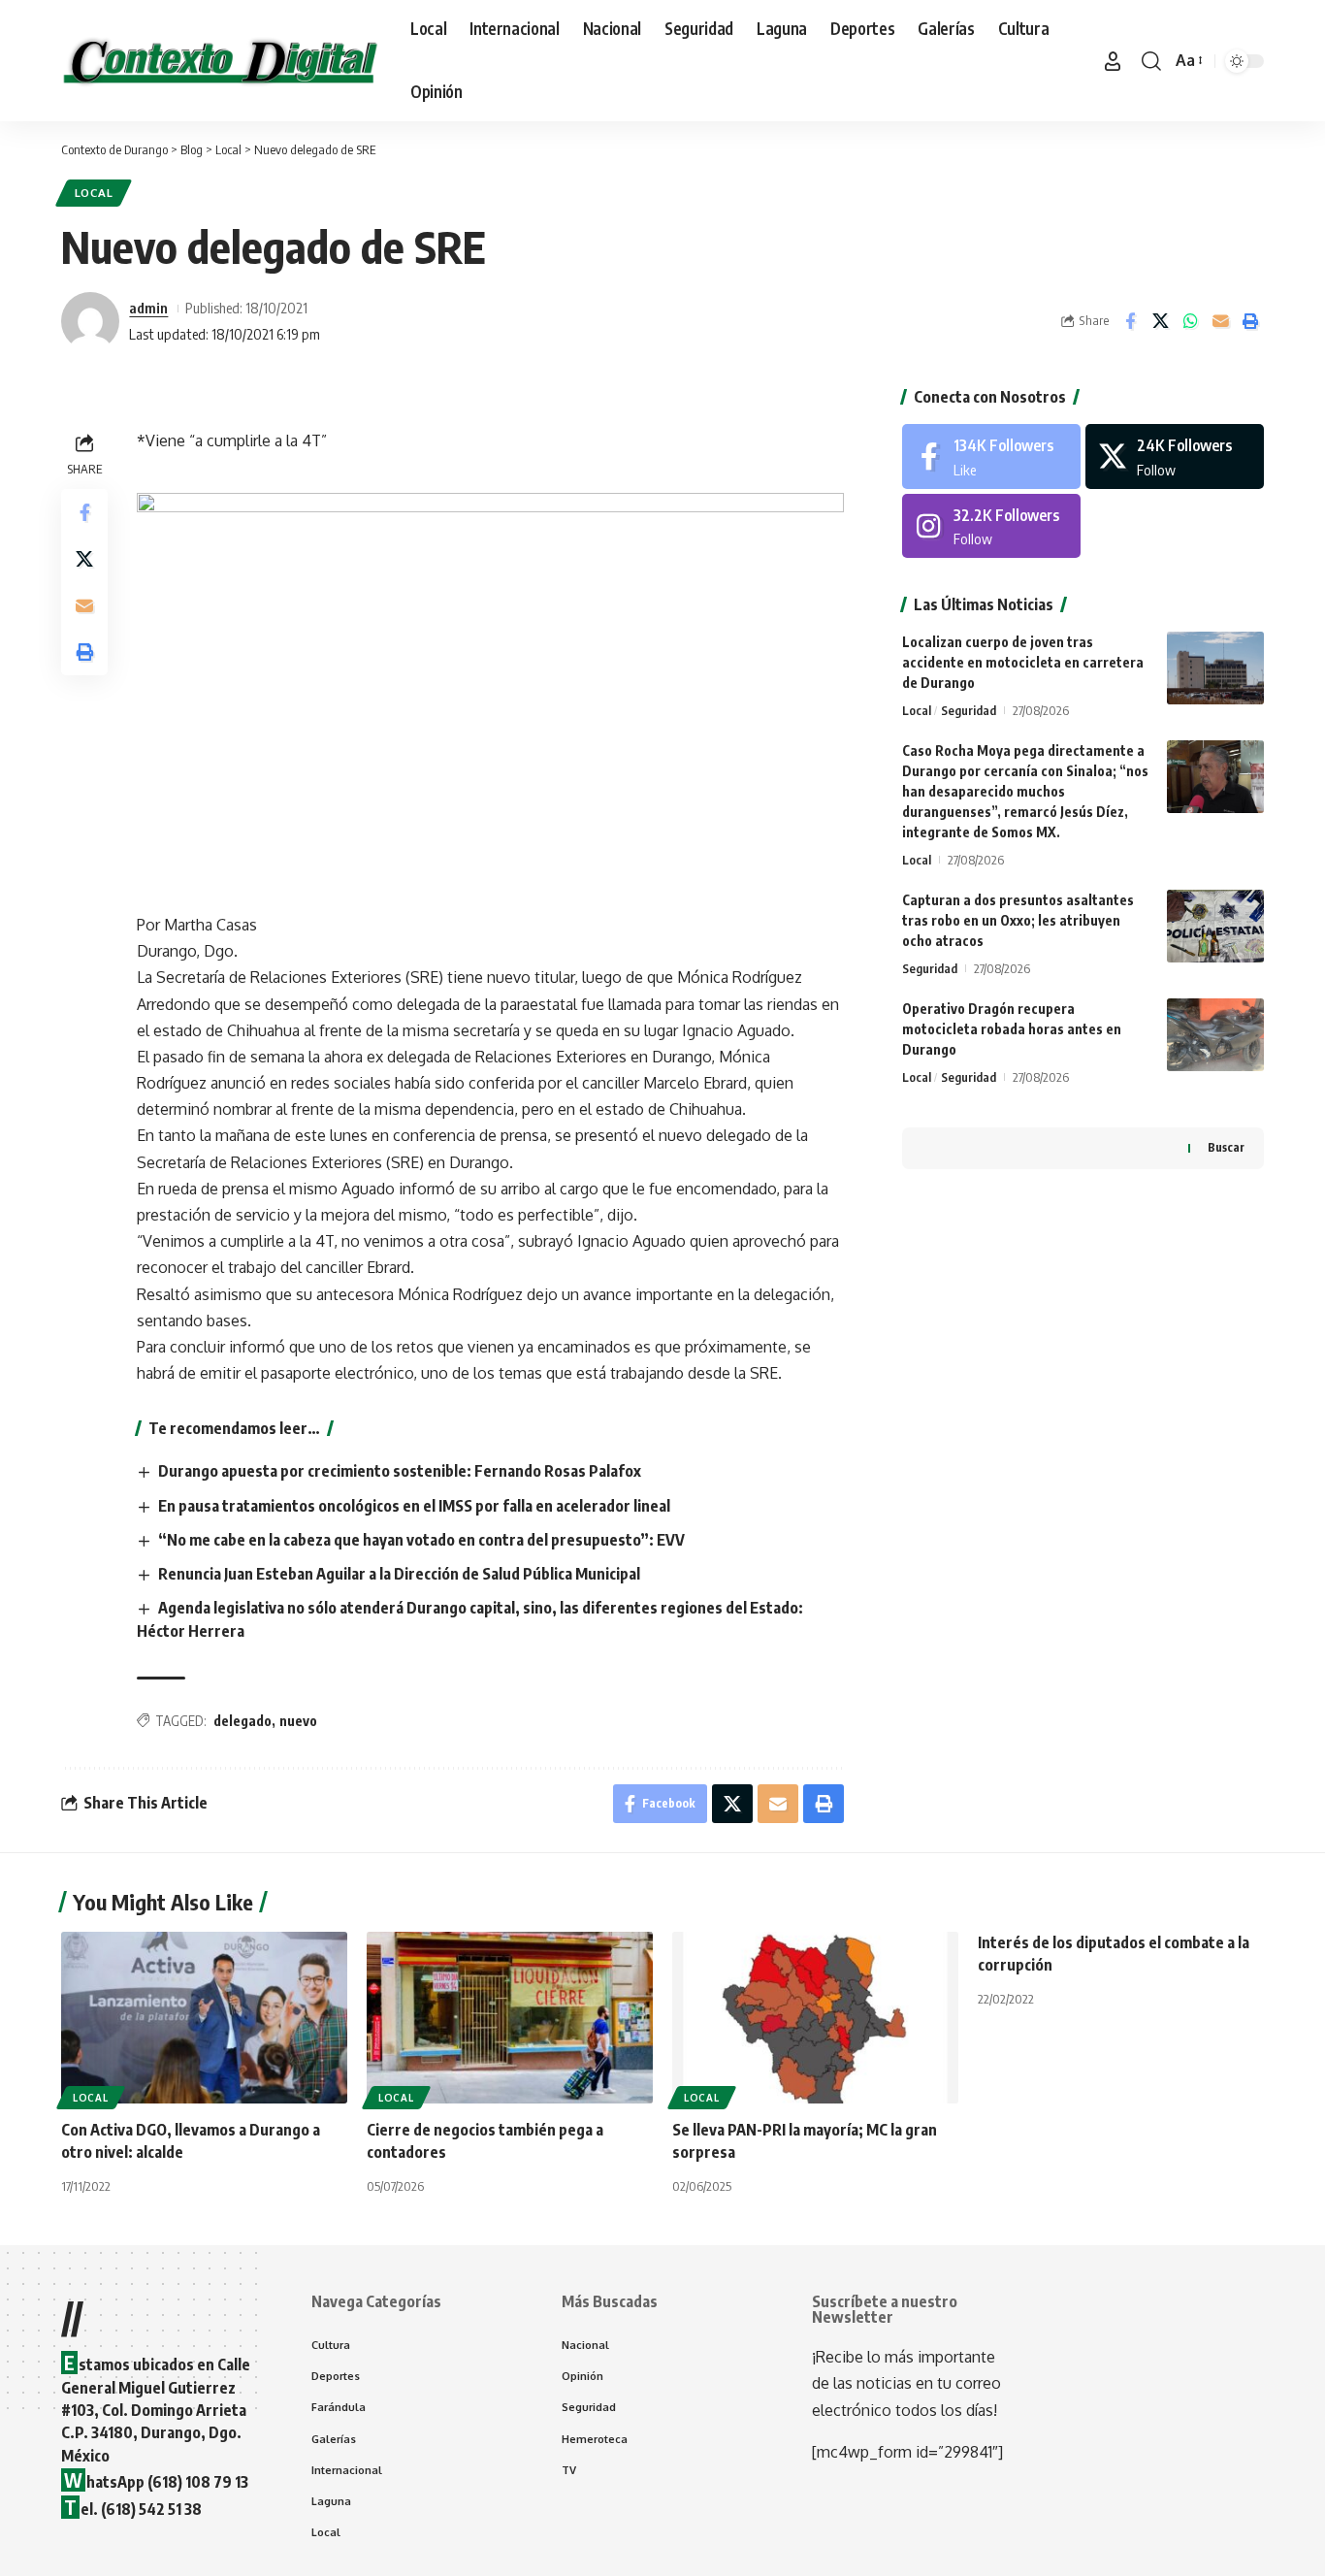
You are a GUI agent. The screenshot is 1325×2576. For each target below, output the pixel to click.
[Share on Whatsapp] (1190, 321)
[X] (1175, 457)
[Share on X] (1160, 321)
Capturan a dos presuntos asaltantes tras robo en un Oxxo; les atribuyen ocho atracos (1018, 920)
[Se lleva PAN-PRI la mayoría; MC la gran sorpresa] (815, 2018)
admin (148, 308)
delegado (242, 1721)
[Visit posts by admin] (90, 321)
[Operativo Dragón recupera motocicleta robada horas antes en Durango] (1215, 1035)
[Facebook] (991, 457)
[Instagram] (991, 526)
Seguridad (969, 710)
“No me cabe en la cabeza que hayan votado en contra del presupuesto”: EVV (421, 1540)
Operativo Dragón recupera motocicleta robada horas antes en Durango (1012, 1029)
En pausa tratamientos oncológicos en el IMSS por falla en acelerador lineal (414, 1506)
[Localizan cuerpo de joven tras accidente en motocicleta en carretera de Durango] (1215, 668)
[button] (1113, 61)
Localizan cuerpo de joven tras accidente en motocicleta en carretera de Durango (1023, 662)
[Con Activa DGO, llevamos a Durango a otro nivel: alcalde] (204, 2018)
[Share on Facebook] (1130, 321)
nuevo (298, 1721)
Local (94, 193)
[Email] (1220, 321)
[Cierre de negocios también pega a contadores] (510, 2018)
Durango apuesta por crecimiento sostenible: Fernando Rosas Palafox (400, 1471)
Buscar (1226, 1147)
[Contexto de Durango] (220, 61)
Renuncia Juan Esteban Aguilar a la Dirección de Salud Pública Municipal (399, 1574)
